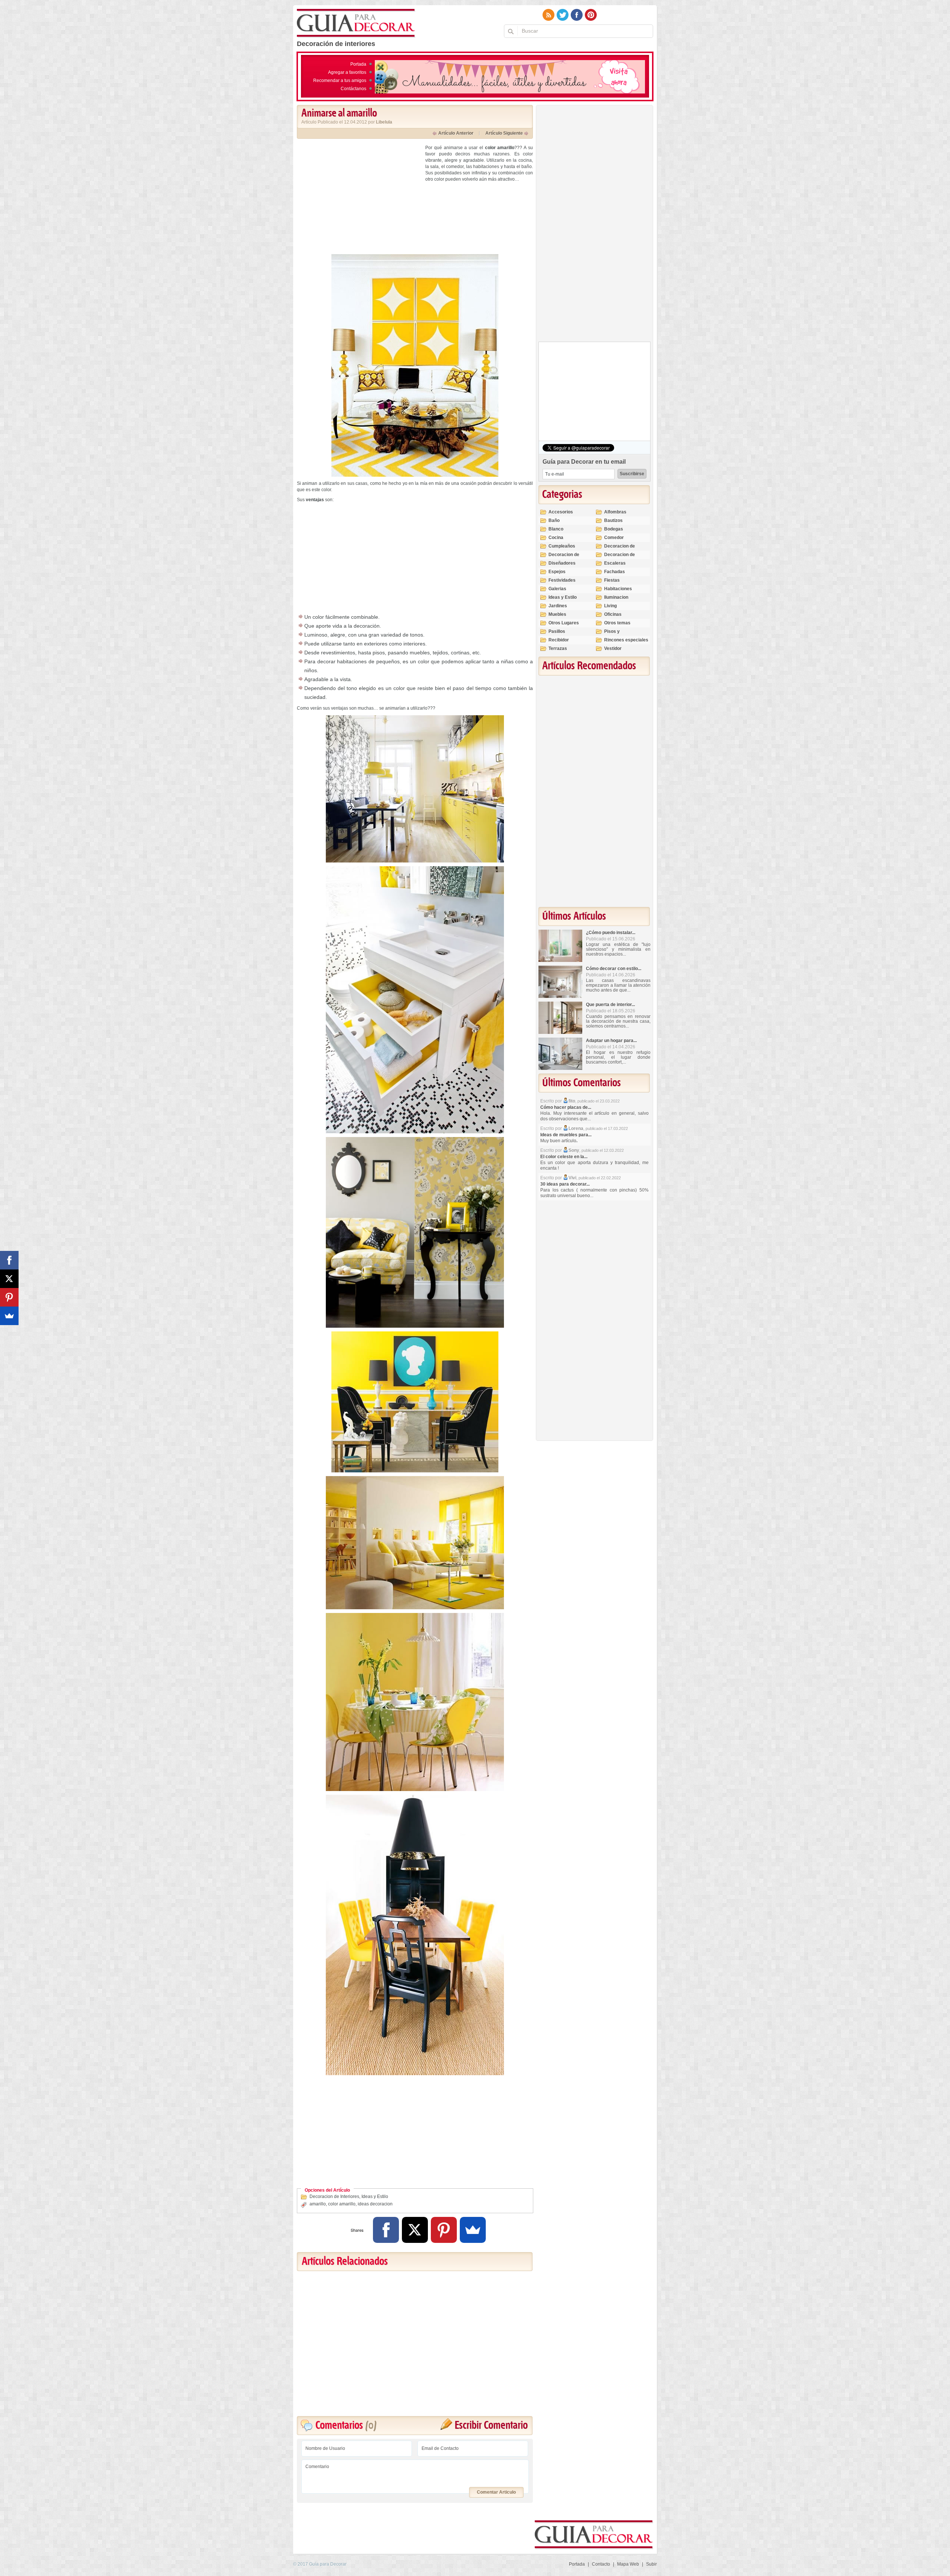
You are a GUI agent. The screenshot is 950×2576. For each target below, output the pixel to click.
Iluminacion (616, 597)
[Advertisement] (359, 197)
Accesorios (561, 512)
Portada (358, 64)
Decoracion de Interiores (334, 2196)
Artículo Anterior (456, 133)
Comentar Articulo (496, 2492)
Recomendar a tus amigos (340, 80)
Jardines (558, 606)
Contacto (601, 2564)
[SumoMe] (473, 2230)
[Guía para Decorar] (356, 23)
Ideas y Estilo (375, 2196)
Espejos (557, 572)
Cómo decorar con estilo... (614, 969)
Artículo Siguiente (504, 133)
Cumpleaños (562, 546)
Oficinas (613, 614)
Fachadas (615, 572)
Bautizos (613, 520)
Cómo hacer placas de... (566, 1107)
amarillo (318, 2204)
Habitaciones (618, 589)
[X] (415, 2230)
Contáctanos (353, 89)
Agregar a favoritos (347, 72)
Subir (651, 2564)
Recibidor (559, 640)
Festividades (562, 580)
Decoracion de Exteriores (620, 549)
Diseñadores (562, 563)
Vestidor (613, 648)
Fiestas (612, 580)
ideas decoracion (375, 2204)
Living (610, 606)
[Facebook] (386, 2230)
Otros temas (617, 623)
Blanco (556, 529)
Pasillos (557, 631)
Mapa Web (628, 2564)
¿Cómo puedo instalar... (611, 933)
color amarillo (342, 2204)
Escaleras (615, 563)
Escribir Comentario (491, 2426)
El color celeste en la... (564, 1157)
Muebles (557, 614)
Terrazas (558, 648)
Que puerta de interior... (610, 1005)
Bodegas (614, 529)
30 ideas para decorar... (565, 1184)
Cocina (556, 538)
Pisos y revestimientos (620, 635)
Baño (554, 520)
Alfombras (615, 512)
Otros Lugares (564, 623)
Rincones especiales (626, 640)
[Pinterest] (444, 2230)
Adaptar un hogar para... (611, 1041)
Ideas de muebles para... (566, 1135)
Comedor (614, 538)
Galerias (557, 589)
